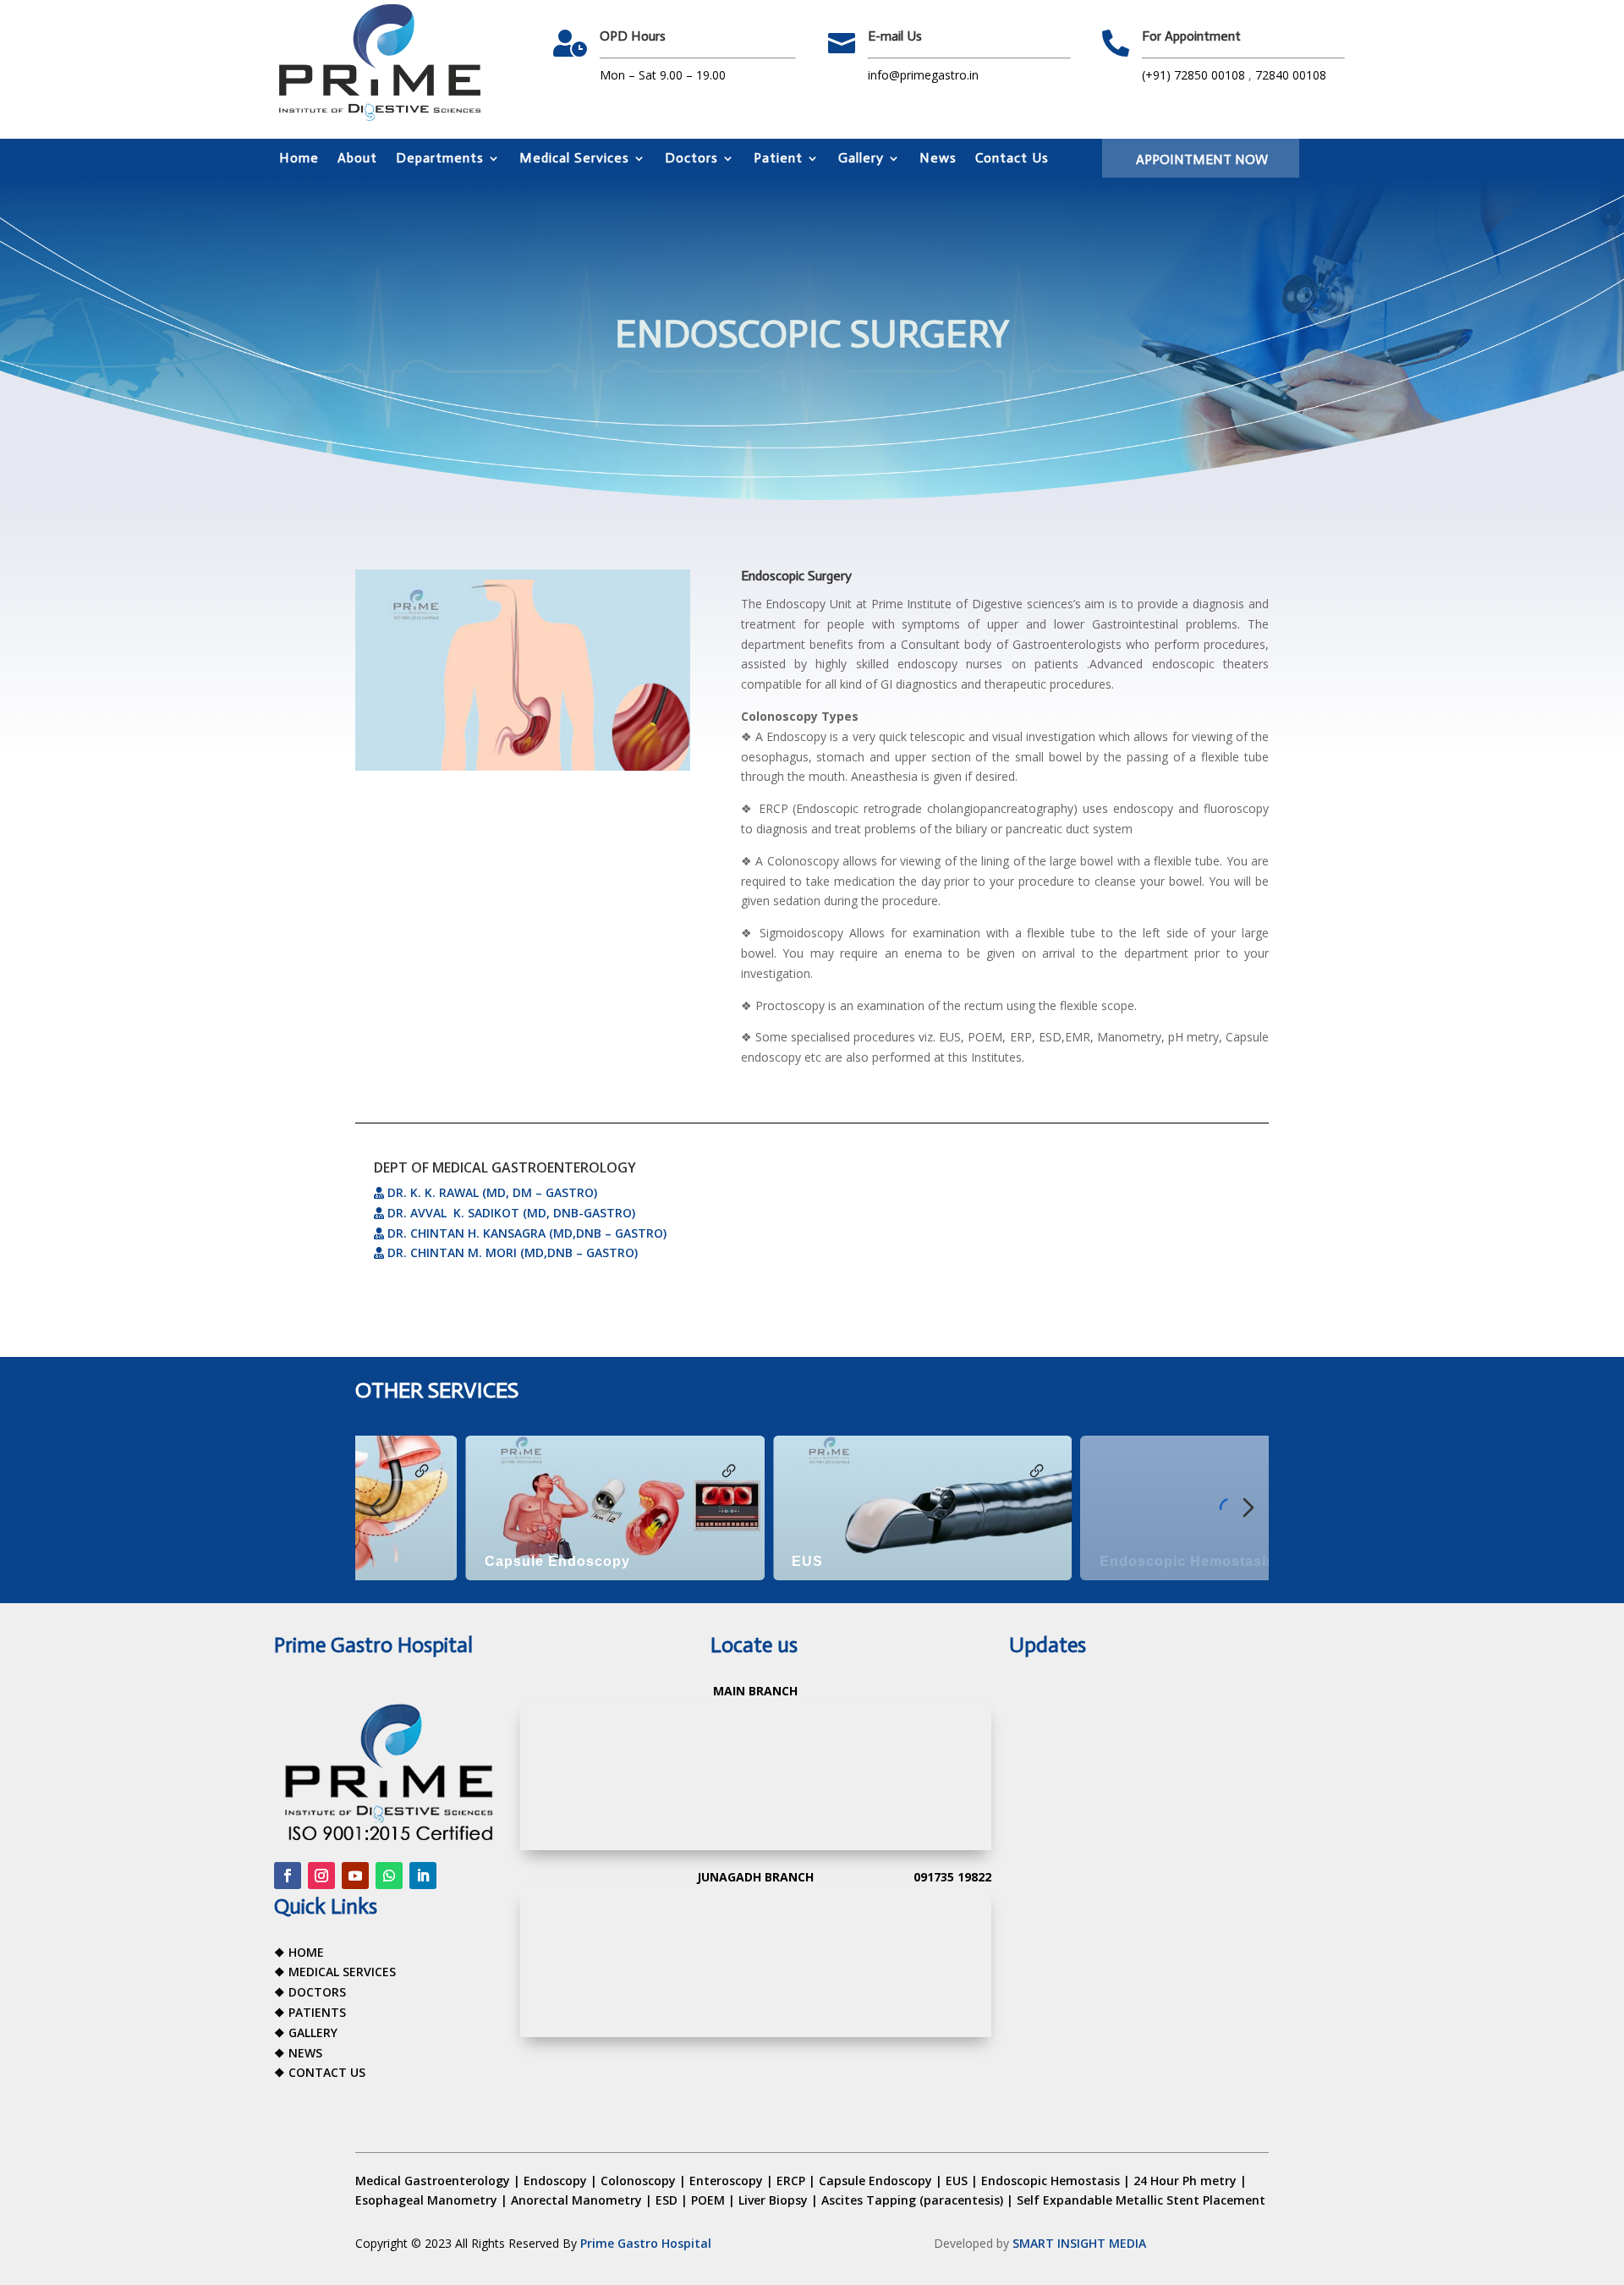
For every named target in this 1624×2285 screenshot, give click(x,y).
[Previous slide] (376, 1508)
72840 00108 (1291, 75)
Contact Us (1012, 159)
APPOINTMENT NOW (1202, 159)
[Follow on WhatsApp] (389, 1876)
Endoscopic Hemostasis (1077, 1561)
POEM (708, 2200)
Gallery (861, 159)
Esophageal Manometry (426, 2200)
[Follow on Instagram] (321, 1876)
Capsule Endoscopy (447, 1561)
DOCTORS (317, 1992)
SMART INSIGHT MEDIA (1079, 2243)
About (357, 159)
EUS (697, 1561)
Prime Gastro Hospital (646, 2243)
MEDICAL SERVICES (342, 1972)
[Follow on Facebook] (288, 1876)
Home (299, 159)
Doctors (691, 159)
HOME (306, 1952)
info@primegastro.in (923, 75)
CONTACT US (327, 2072)
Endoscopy (555, 2181)
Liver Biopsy (773, 2200)
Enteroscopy (726, 2181)
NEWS (305, 2053)
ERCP (791, 2181)
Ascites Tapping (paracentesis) (912, 2200)
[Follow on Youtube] (355, 1876)
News (938, 159)
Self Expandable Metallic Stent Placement (1141, 2200)
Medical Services (574, 159)
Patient (778, 159)
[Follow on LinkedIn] (423, 1876)
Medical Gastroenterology (433, 2181)
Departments (440, 159)
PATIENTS (317, 2012)
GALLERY (313, 2032)
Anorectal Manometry (576, 2200)
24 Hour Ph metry (1185, 2181)
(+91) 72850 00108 (1195, 75)
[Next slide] (1248, 1508)
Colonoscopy (638, 2181)
